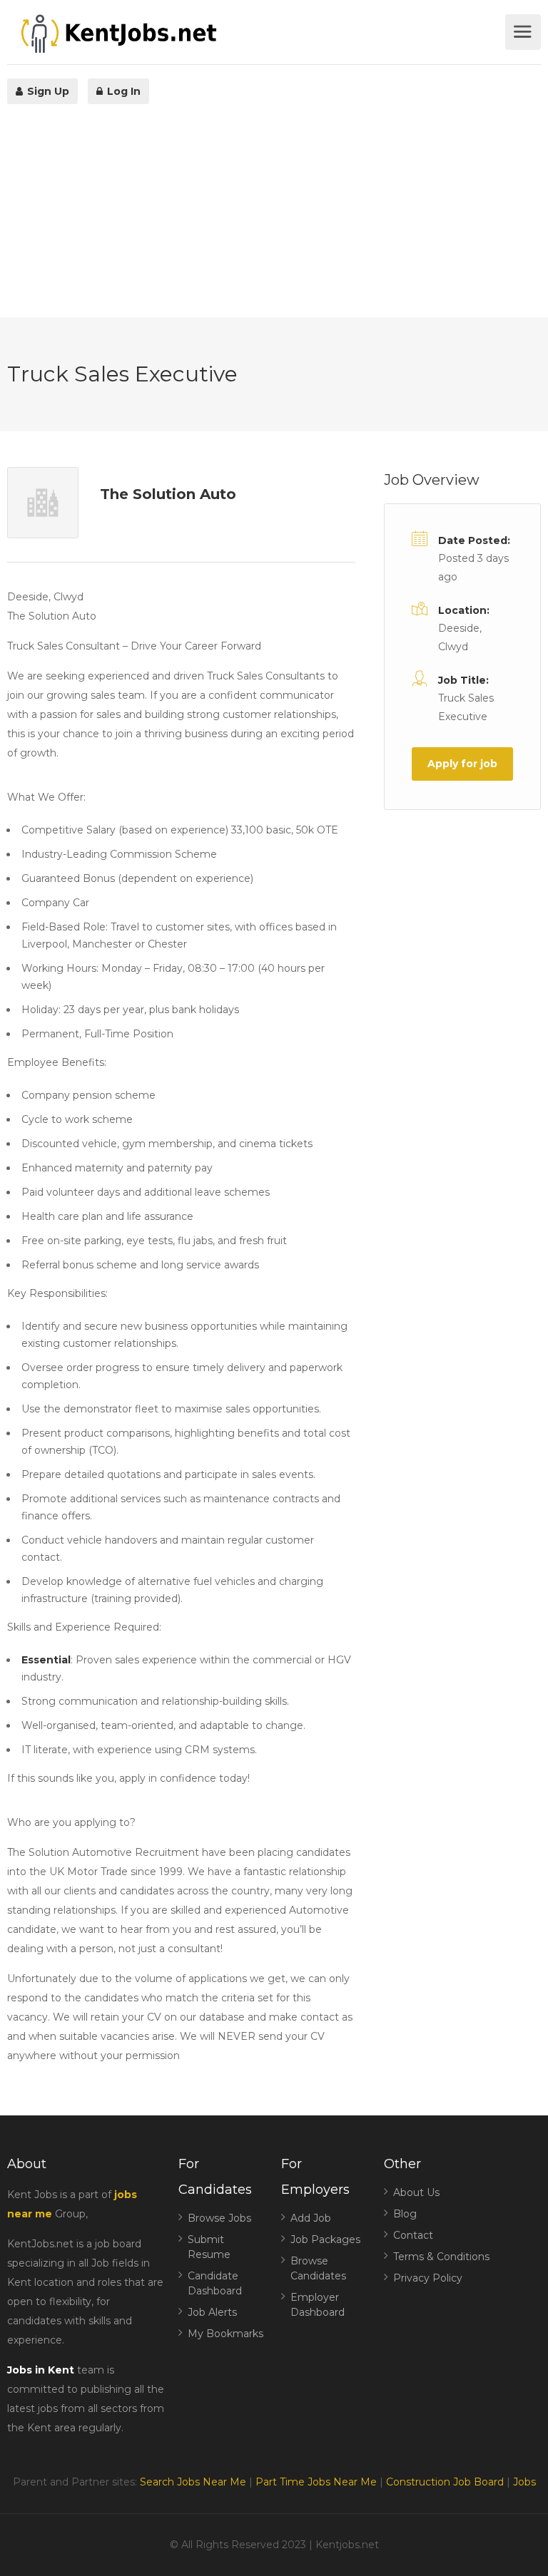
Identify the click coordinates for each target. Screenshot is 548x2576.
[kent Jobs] (254, 34)
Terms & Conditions (441, 2257)
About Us (416, 2192)
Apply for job (462, 764)
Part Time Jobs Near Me (316, 2482)
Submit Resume (209, 2247)
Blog (405, 2214)
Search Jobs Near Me (193, 2482)
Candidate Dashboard (215, 2283)
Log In (122, 91)
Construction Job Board (445, 2482)
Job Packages (325, 2239)
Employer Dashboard (318, 2305)
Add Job (311, 2218)
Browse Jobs (219, 2218)
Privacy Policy (428, 2278)
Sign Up (47, 91)
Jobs (524, 2482)
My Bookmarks (225, 2334)
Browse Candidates (318, 2268)
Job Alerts (212, 2312)
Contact (413, 2235)
